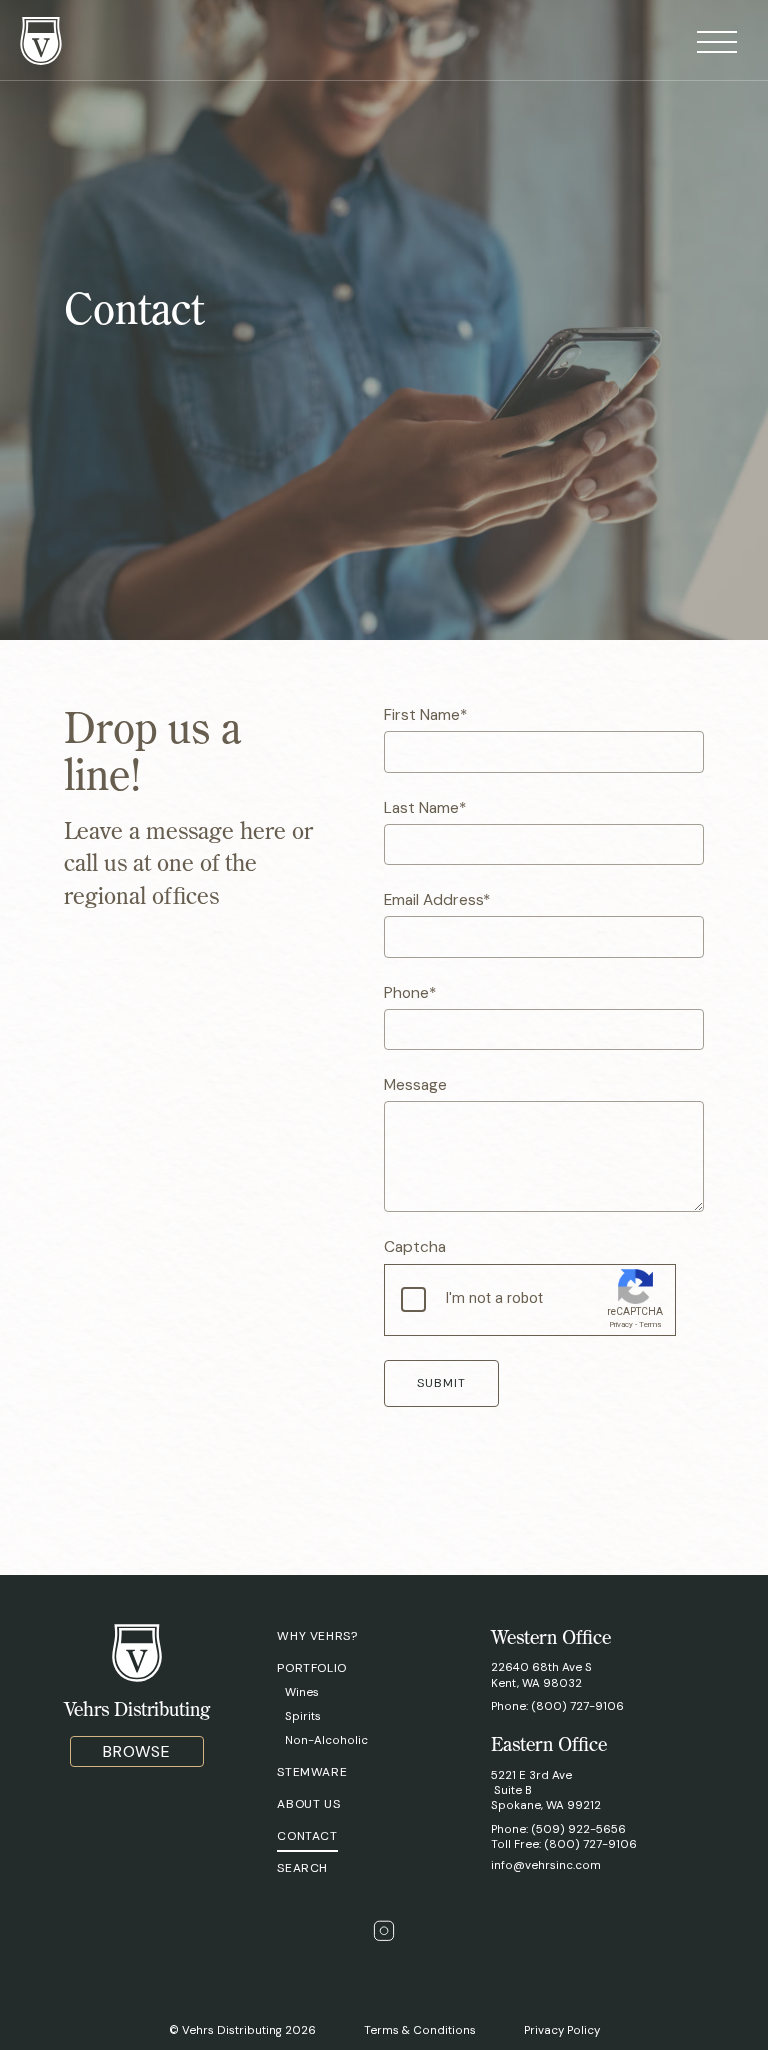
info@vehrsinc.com (546, 1865)
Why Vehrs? (317, 1636)
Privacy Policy (562, 2030)
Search (302, 1868)
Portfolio (311, 1668)
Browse (137, 1751)
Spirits (303, 1716)
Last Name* (425, 808)
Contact (307, 1836)
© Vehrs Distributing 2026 (242, 2030)
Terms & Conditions (420, 2030)
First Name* (425, 715)
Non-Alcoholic (326, 1740)
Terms (650, 1324)
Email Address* (437, 900)
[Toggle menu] (717, 43)
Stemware (312, 1772)
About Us (308, 1804)
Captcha (415, 1247)
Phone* (410, 993)
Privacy (621, 1324)
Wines (302, 1692)
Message (415, 1085)
